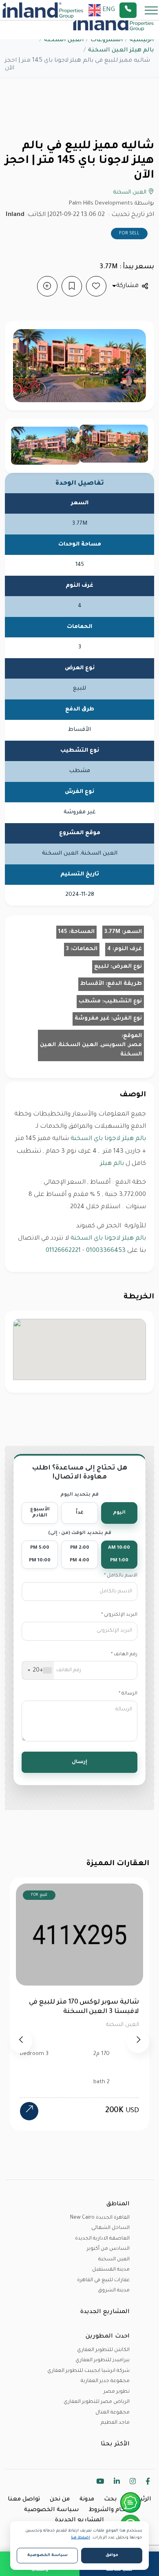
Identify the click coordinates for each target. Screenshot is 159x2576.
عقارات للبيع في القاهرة (103, 2280)
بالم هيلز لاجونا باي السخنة (108, 1139)
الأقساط (92, 984)
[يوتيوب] (100, 2483)
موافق (112, 2555)
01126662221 (63, 1251)
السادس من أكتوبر (108, 2249)
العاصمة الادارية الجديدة (102, 2239)
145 (63, 932)
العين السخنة (64, 40)
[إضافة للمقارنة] (47, 286)
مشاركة (127, 286)
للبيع (102, 967)
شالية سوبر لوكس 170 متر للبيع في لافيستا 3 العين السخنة (84, 2007)
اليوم (119, 1513)
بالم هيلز (112, 1164)
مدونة (87, 2500)
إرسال (79, 1762)
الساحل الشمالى (110, 2228)
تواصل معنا (24, 2500)
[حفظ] (72, 286)
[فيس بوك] (148, 2483)
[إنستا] (133, 2483)
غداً (80, 1513)
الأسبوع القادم (40, 1513)
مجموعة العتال (113, 2413)
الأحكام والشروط (112, 2510)
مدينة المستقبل (111, 2270)
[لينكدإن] (117, 2483)
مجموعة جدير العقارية (105, 2381)
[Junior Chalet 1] (114, 444)
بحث (110, 2500)
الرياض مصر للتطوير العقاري (97, 2402)
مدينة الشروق (114, 2291)
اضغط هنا (81, 2538)
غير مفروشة (92, 1019)
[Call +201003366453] (138, 10)
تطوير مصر (117, 2392)
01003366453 (106, 1251)
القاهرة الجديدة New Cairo (100, 2218)
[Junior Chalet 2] (45, 446)
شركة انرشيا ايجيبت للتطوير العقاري (88, 2371)
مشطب (90, 1001)
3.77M (112, 932)
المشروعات (107, 40)
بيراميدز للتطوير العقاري (103, 2360)
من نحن (60, 2500)
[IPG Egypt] (43, 10)
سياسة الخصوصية (52, 2510)
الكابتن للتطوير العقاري (103, 2350)
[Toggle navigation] (149, 10)
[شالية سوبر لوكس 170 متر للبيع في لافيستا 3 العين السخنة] (29, 2111)
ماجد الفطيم (115, 2423)
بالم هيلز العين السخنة (121, 51)
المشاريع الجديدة (79, 2520)
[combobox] (38, 1670)
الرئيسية (142, 40)
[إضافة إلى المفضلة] (96, 286)
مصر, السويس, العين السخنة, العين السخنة (91, 1050)
